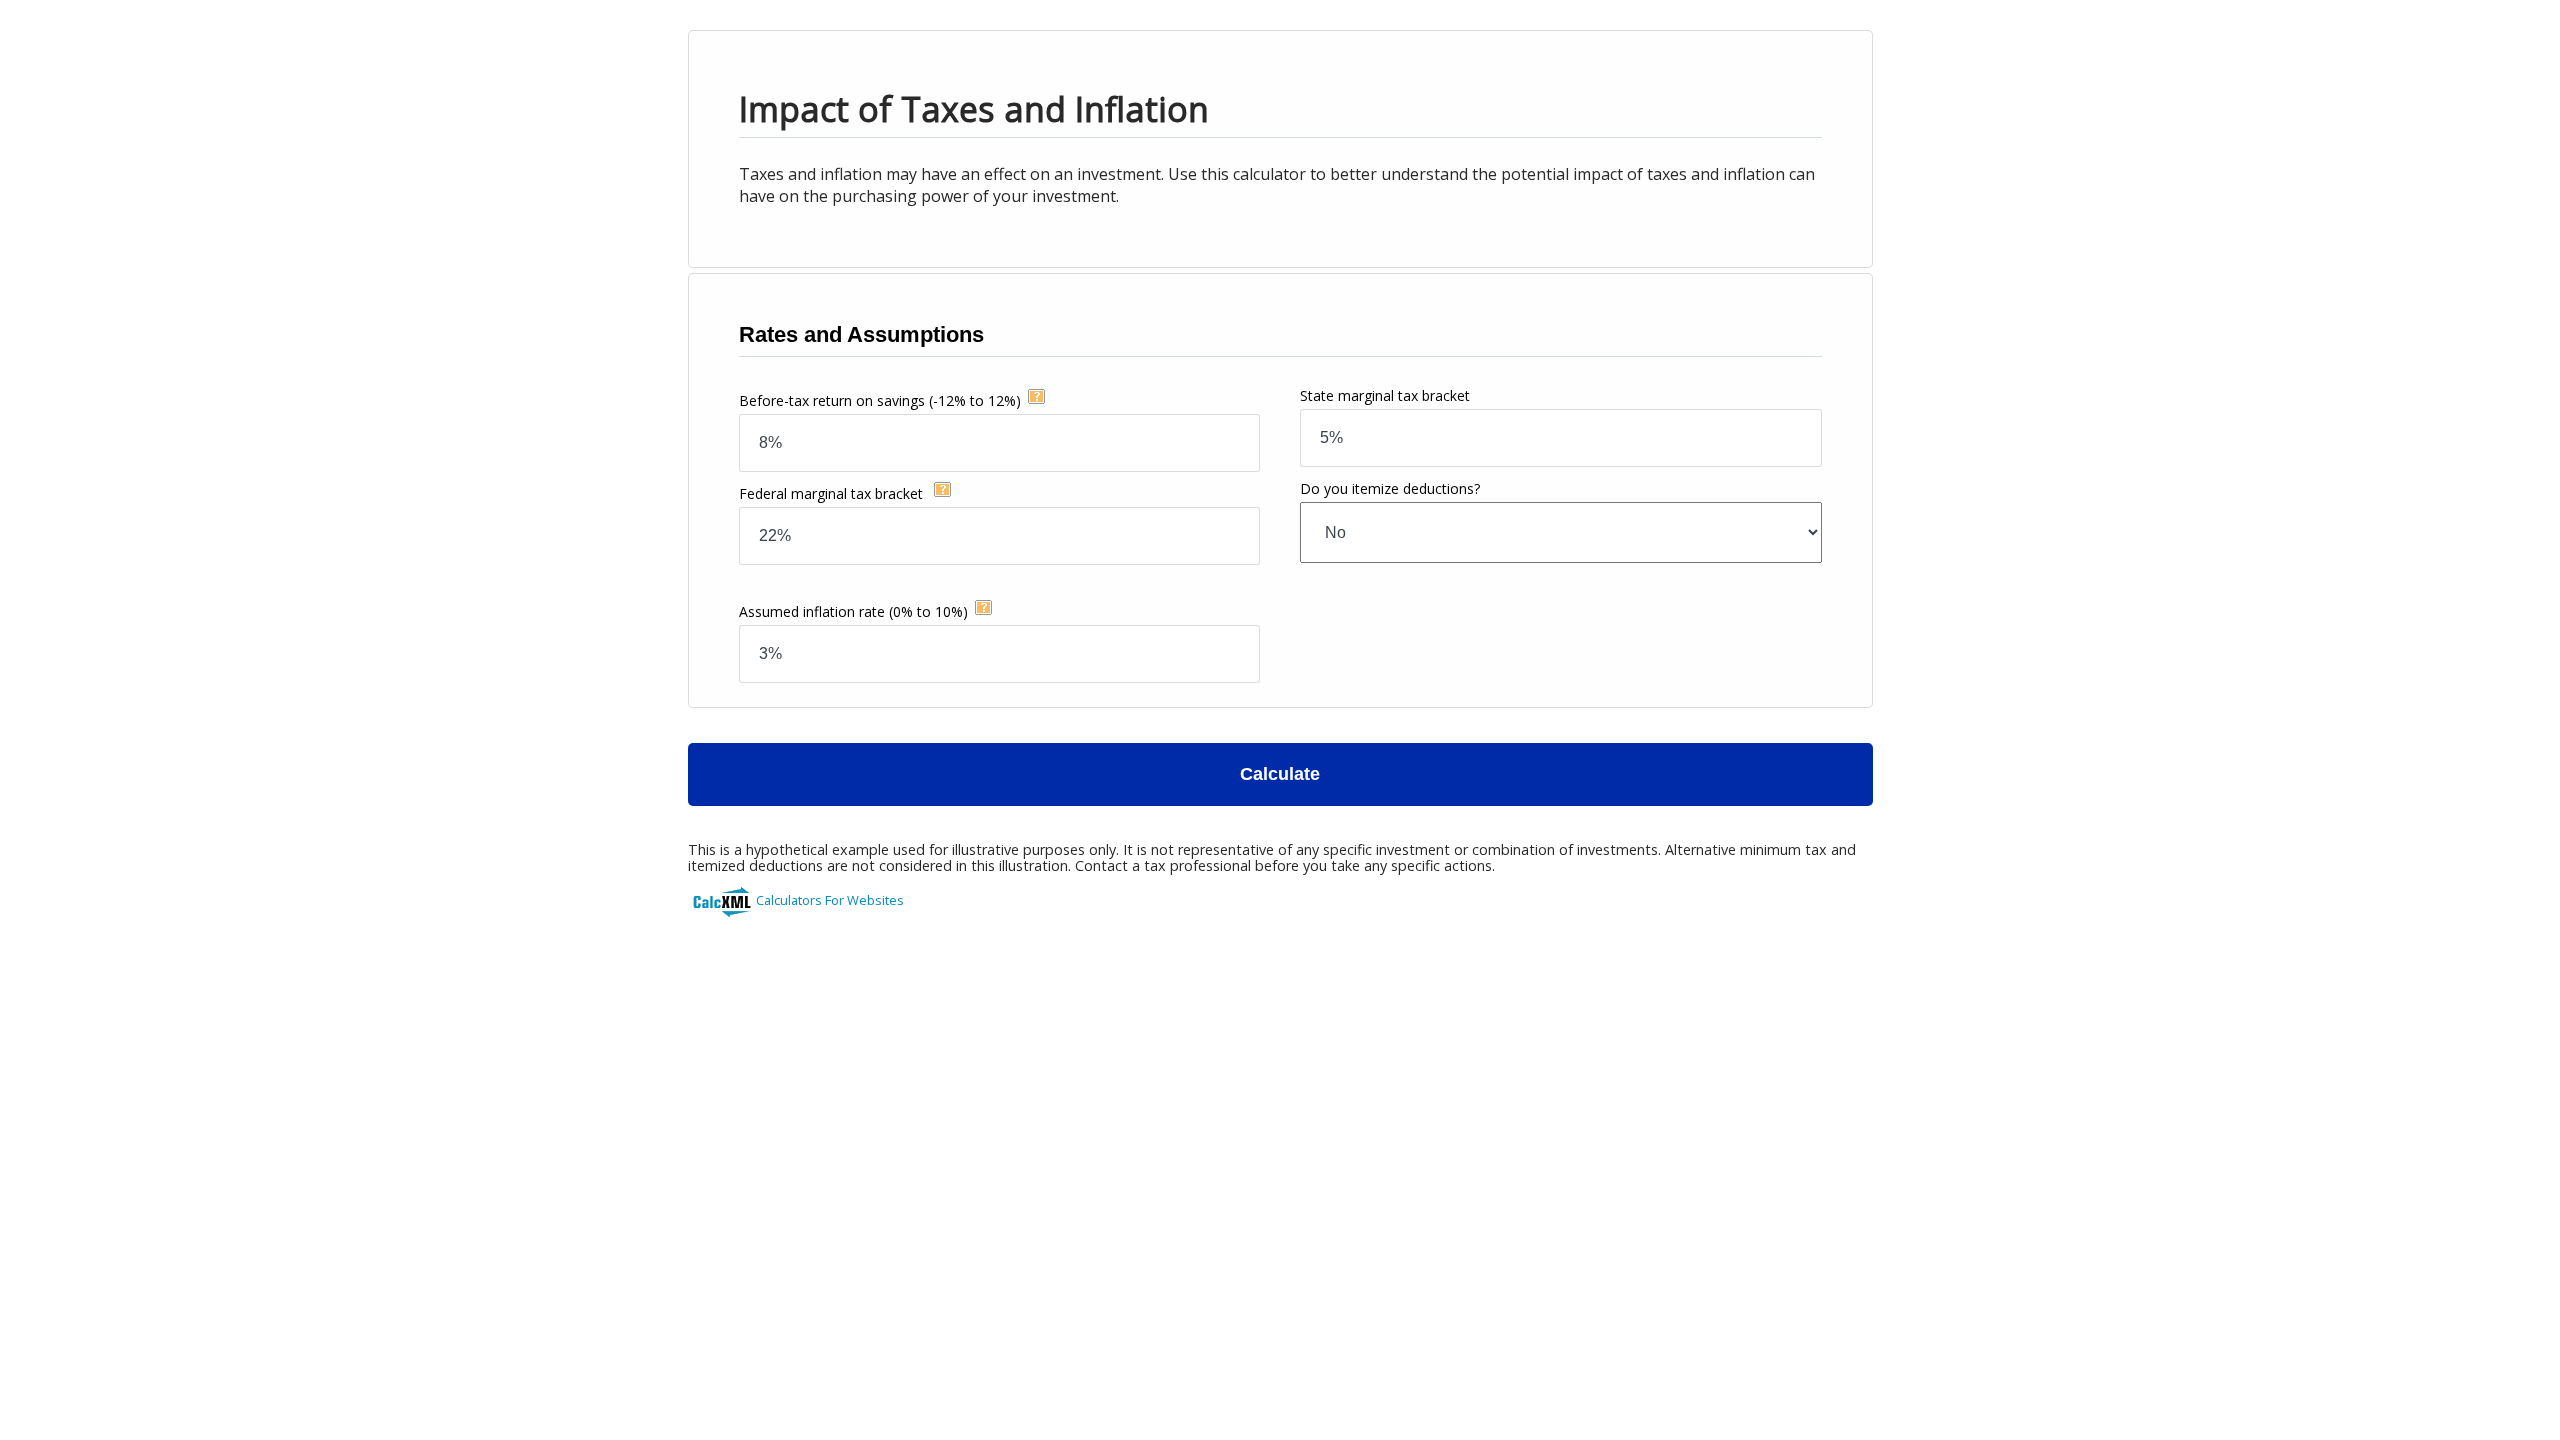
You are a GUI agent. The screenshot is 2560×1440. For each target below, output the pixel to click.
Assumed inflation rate (853, 611)
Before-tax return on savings (880, 400)
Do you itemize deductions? (1390, 488)
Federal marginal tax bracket (833, 493)
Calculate (1280, 774)
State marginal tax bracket (1385, 395)
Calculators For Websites (830, 900)
